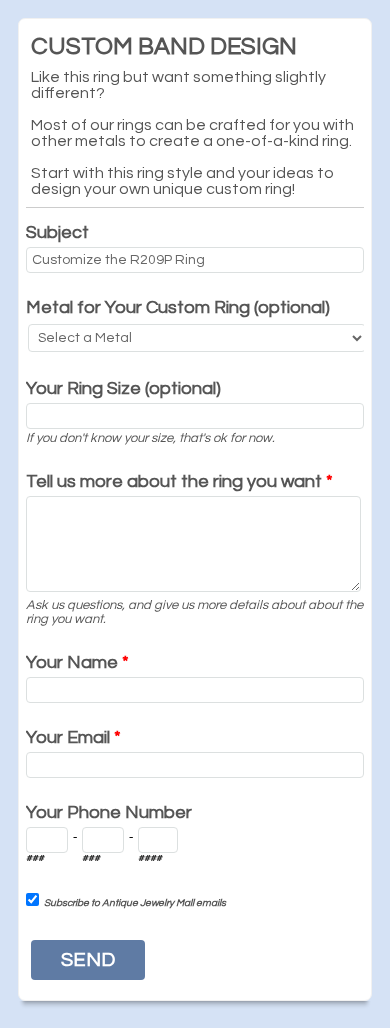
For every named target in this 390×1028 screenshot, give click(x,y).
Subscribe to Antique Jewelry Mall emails (135, 903)
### (35, 858)
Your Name (77, 662)
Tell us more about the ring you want (179, 481)
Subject (57, 232)
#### (150, 858)
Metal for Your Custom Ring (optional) (178, 307)
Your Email (73, 737)
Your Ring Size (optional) (123, 388)
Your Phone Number (109, 812)
